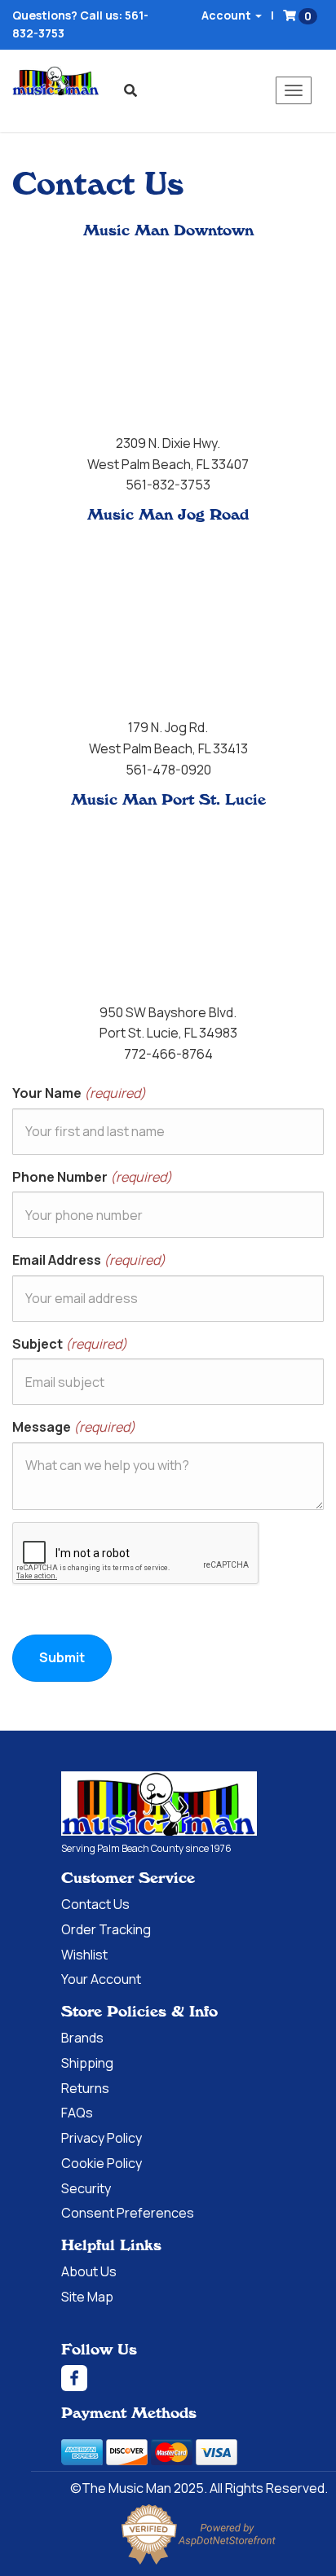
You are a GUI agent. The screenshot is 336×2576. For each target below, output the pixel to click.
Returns (85, 2088)
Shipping (87, 2063)
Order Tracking (106, 1929)
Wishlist (84, 1955)
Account (228, 15)
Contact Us (95, 1904)
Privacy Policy (102, 2138)
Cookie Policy (102, 2163)
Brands (82, 2038)
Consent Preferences (128, 2213)
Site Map (87, 2297)
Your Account (101, 1979)
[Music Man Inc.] (159, 1804)
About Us (89, 2271)
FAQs (77, 2113)
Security (86, 2188)
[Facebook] (199, 2378)
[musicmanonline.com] (56, 81)
